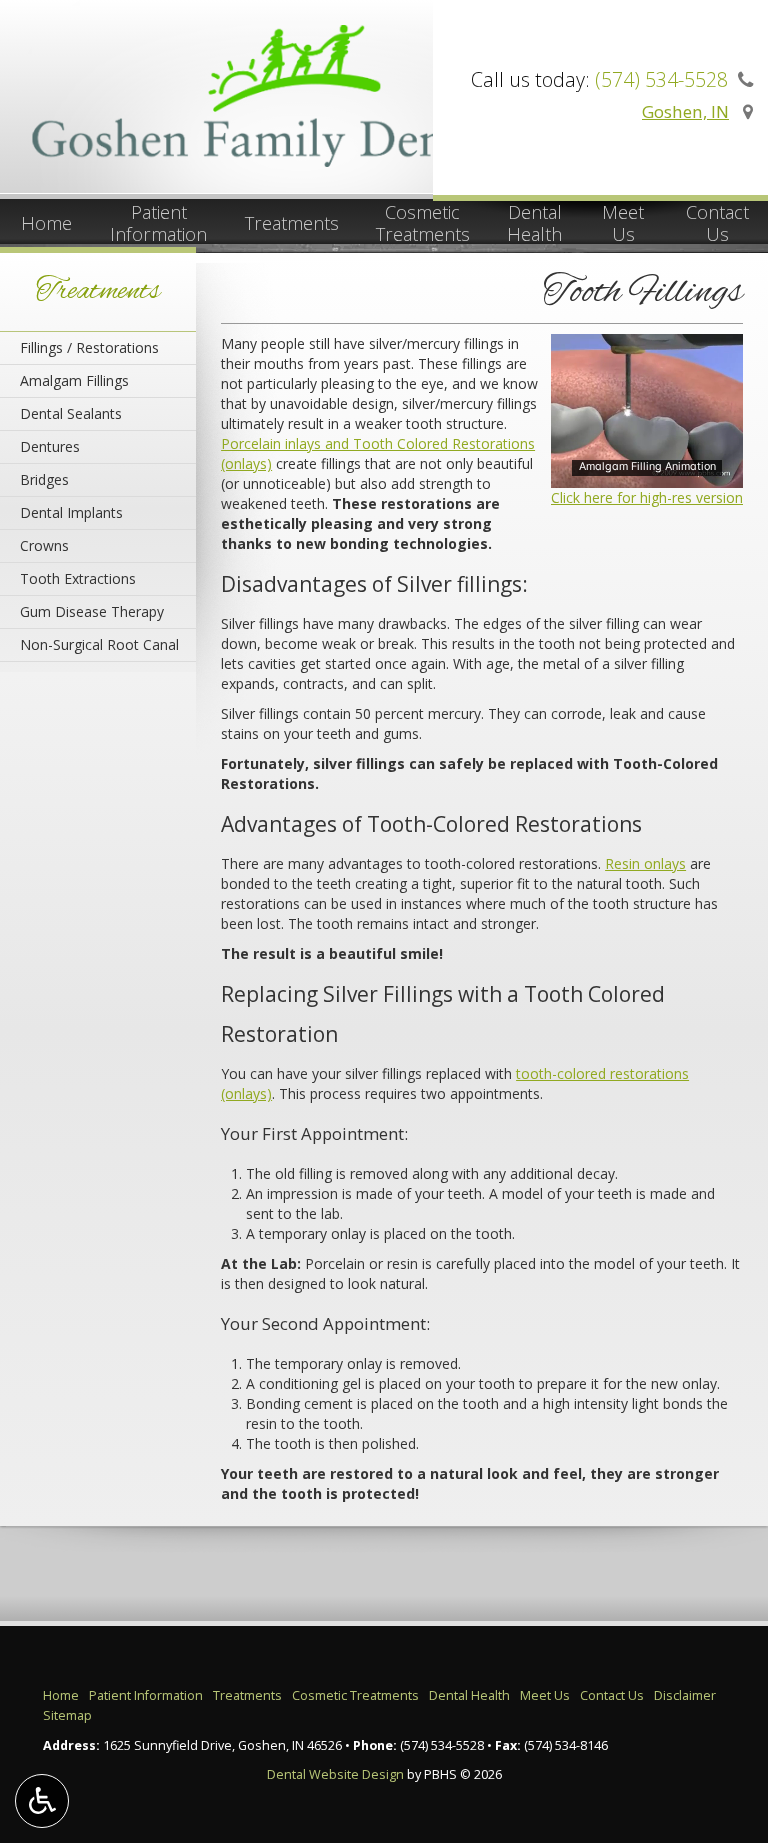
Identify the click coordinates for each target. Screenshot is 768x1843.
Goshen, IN (685, 111)
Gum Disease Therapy (92, 611)
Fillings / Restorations (89, 347)
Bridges (44, 479)
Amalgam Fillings (74, 380)
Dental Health (469, 1695)
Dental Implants (71, 512)
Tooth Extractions (78, 578)
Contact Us (612, 1695)
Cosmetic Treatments (355, 1695)
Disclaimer (685, 1695)
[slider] (644, 472)
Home (46, 223)
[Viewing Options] (42, 1801)
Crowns (44, 545)
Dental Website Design (335, 1774)
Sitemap (67, 1715)
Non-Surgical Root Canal (99, 644)
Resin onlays (645, 863)
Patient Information (146, 1695)
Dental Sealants (71, 413)
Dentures (50, 446)
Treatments (292, 223)
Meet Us (545, 1695)
